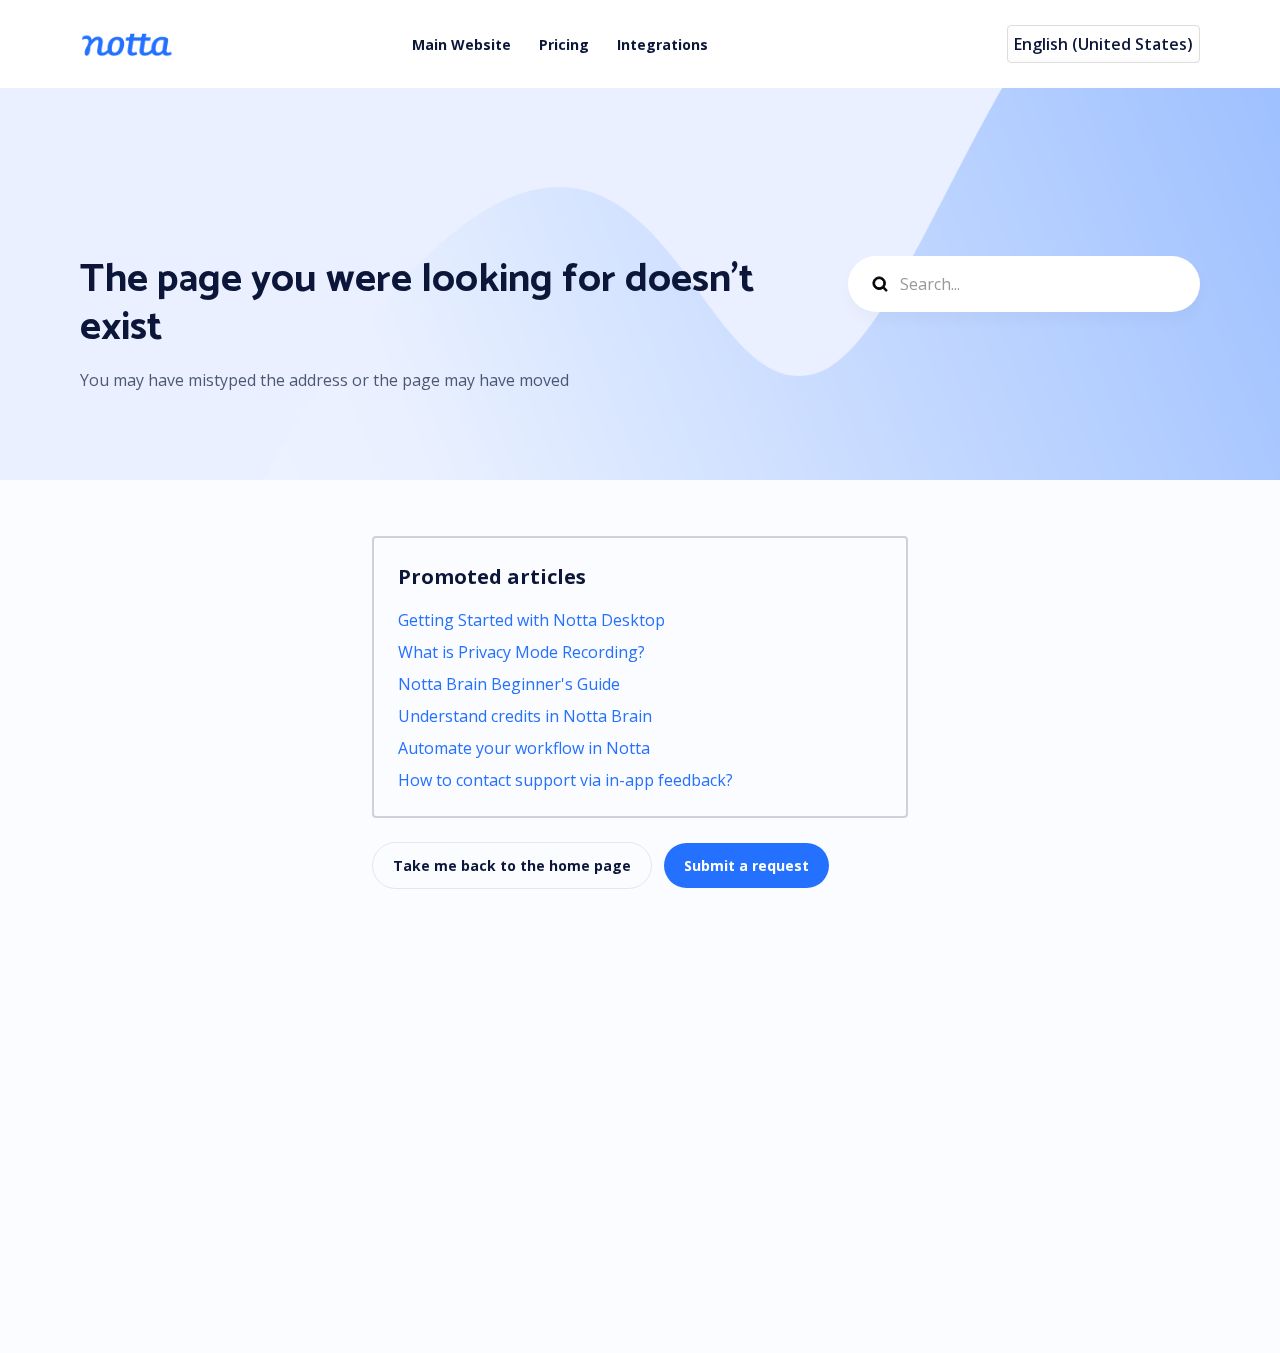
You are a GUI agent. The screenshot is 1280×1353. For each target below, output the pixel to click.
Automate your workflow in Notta (524, 748)
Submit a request (746, 865)
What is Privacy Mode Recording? (521, 652)
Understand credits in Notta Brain (525, 716)
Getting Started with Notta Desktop (531, 620)
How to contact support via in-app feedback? (565, 780)
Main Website (461, 44)
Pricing (564, 44)
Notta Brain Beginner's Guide (509, 684)
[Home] (126, 44)
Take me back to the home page (512, 865)
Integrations (662, 44)
